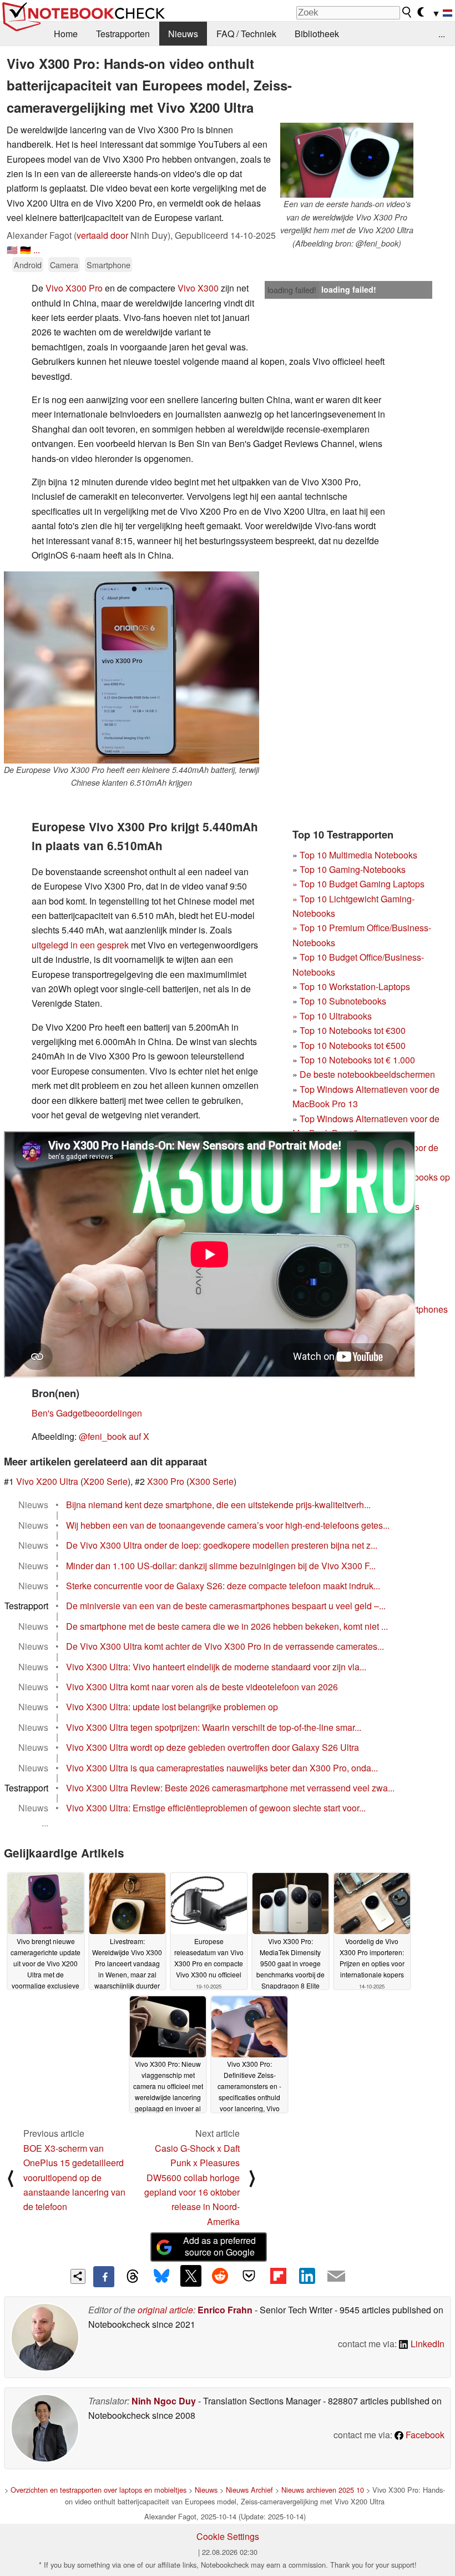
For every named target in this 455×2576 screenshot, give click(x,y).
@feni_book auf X (114, 1436)
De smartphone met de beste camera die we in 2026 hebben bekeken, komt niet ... (227, 1626)
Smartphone (108, 265)
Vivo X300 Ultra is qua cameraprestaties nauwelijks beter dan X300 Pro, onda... (222, 1768)
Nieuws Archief (249, 2490)
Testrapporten (123, 34)
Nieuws (183, 34)
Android (28, 265)
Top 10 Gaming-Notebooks (353, 869)
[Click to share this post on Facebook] (104, 2277)
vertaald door (102, 235)
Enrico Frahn (225, 2310)
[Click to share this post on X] (191, 2276)
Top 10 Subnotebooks (343, 1001)
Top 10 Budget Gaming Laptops (358, 884)
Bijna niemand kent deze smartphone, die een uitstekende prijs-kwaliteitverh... (218, 1505)
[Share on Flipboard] (278, 2276)
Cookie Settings (228, 2536)
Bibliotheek (317, 34)
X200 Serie (105, 1481)
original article (165, 2310)
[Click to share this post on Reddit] (220, 2276)
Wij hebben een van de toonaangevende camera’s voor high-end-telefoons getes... (228, 1525)
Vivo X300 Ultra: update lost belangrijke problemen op (172, 1707)
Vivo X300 (198, 288)
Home (66, 34)
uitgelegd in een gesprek (80, 945)
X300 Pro (166, 1481)
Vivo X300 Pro (74, 288)
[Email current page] (336, 2277)
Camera (64, 265)
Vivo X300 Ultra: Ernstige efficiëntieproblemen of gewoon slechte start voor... (216, 1808)
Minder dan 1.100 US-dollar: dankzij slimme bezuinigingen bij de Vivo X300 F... (221, 1566)
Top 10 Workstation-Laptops (355, 986)
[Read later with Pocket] (249, 2276)
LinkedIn (426, 2344)
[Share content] (78, 2276)
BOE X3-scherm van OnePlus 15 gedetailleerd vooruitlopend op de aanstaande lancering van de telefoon (74, 2178)
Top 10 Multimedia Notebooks (358, 855)
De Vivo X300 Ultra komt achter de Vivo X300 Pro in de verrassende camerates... (225, 1646)
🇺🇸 (12, 250)
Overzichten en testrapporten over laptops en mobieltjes (98, 2490)
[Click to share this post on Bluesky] (161, 2277)
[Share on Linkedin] (307, 2276)
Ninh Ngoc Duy (164, 2401)
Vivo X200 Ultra (47, 1481)
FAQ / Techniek (246, 34)
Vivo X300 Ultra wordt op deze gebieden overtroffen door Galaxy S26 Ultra (213, 1747)
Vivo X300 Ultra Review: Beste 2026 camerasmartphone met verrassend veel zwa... (230, 1788)
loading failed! (292, 290)
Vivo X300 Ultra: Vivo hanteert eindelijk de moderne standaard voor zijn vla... (216, 1667)
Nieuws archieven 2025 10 (323, 2490)
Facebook (424, 2435)
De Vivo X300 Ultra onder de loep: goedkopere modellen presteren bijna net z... (222, 1545)
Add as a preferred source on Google (219, 2246)
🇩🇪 (26, 250)
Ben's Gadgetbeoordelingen (87, 1413)
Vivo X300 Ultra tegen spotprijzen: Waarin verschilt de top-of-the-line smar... (214, 1727)
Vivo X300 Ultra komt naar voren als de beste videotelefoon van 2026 (202, 1687)
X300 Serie (211, 1481)
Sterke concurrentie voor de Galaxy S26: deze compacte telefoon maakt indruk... (223, 1586)
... (442, 34)
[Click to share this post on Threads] (133, 2277)
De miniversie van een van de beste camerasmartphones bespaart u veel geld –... (226, 1606)
